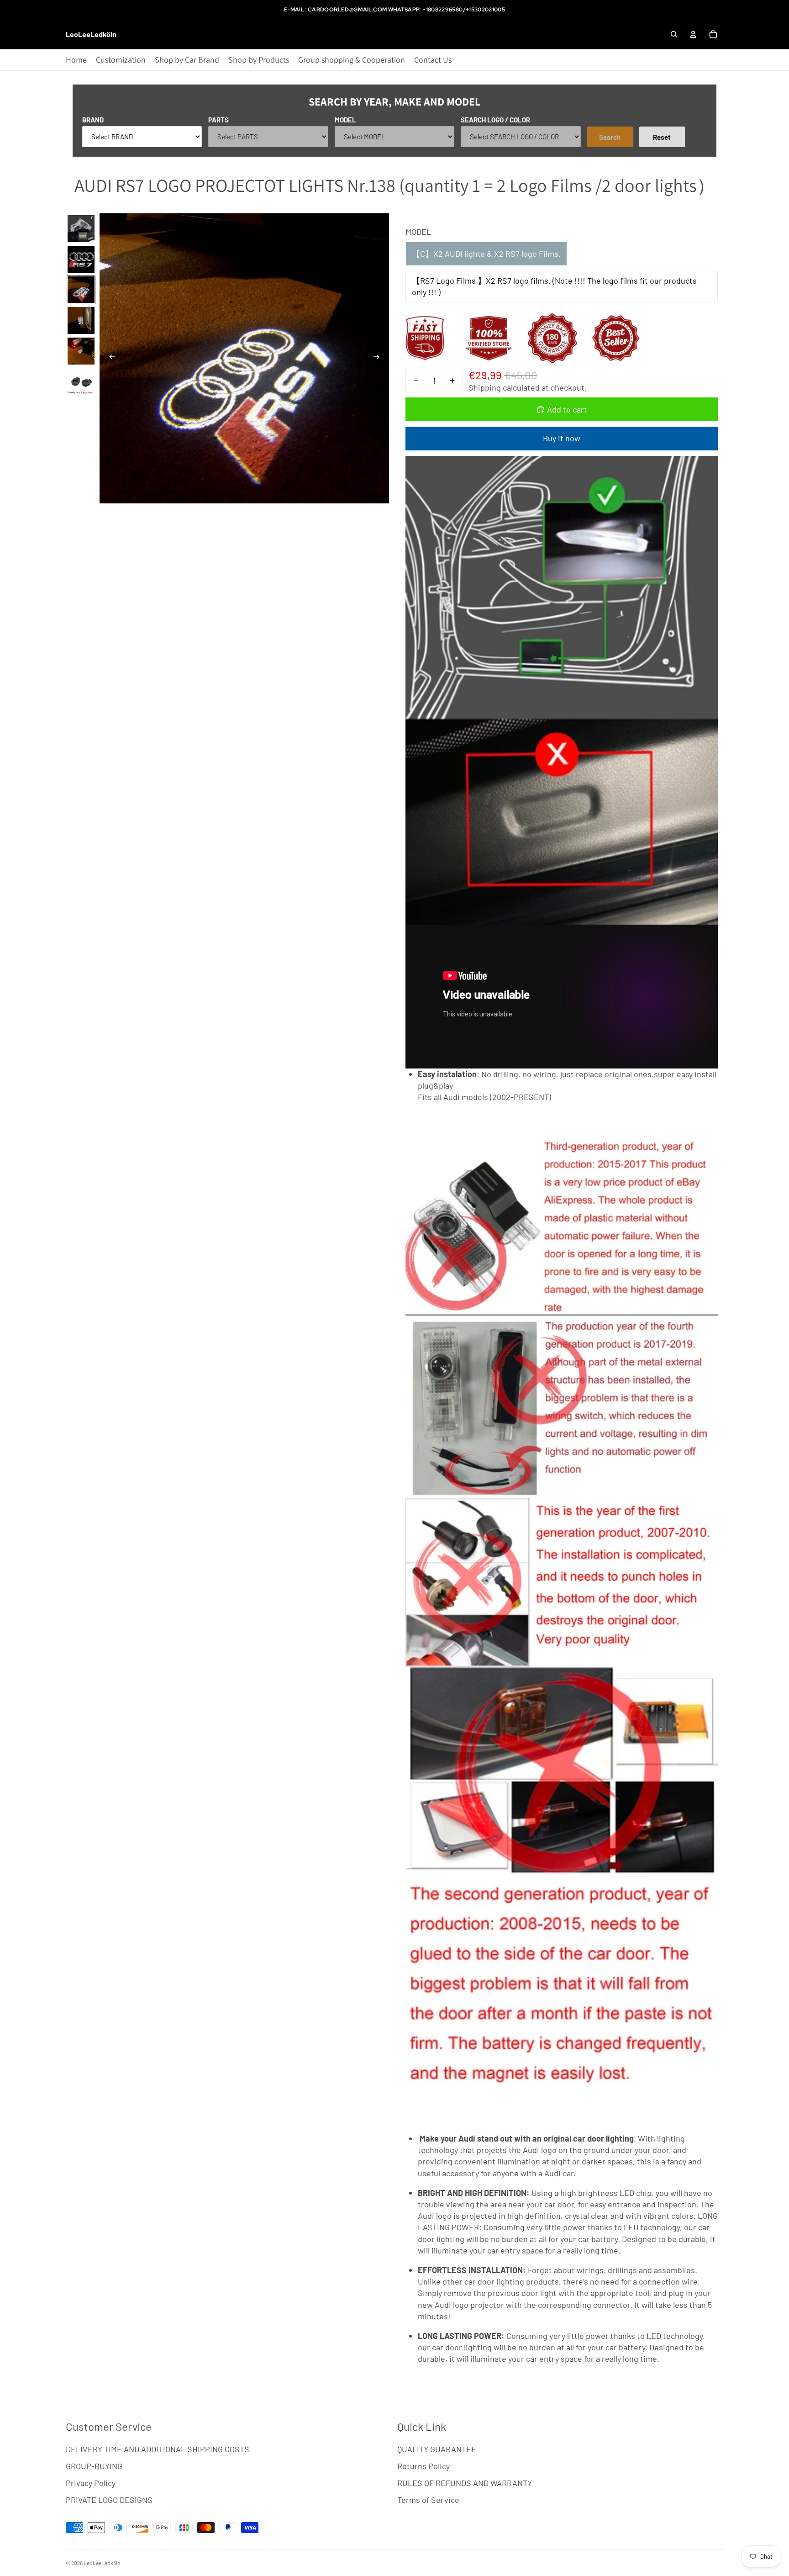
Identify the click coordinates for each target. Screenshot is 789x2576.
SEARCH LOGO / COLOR (495, 120)
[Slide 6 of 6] (81, 382)
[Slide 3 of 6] (81, 290)
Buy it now (562, 438)
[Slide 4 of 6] (81, 320)
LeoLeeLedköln (102, 2563)
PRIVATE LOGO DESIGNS (109, 2500)
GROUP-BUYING (94, 2466)
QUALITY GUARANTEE (437, 2449)
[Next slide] (379, 359)
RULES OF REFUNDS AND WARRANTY (465, 2483)
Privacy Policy (91, 2483)
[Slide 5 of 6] (81, 351)
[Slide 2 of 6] (81, 259)
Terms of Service (428, 2500)
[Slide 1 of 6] (81, 229)
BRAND (93, 120)
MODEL (345, 120)
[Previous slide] (110, 359)
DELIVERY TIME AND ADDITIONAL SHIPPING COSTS (158, 2449)
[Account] (693, 34)
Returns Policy (423, 2466)
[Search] (674, 34)
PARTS (218, 120)
